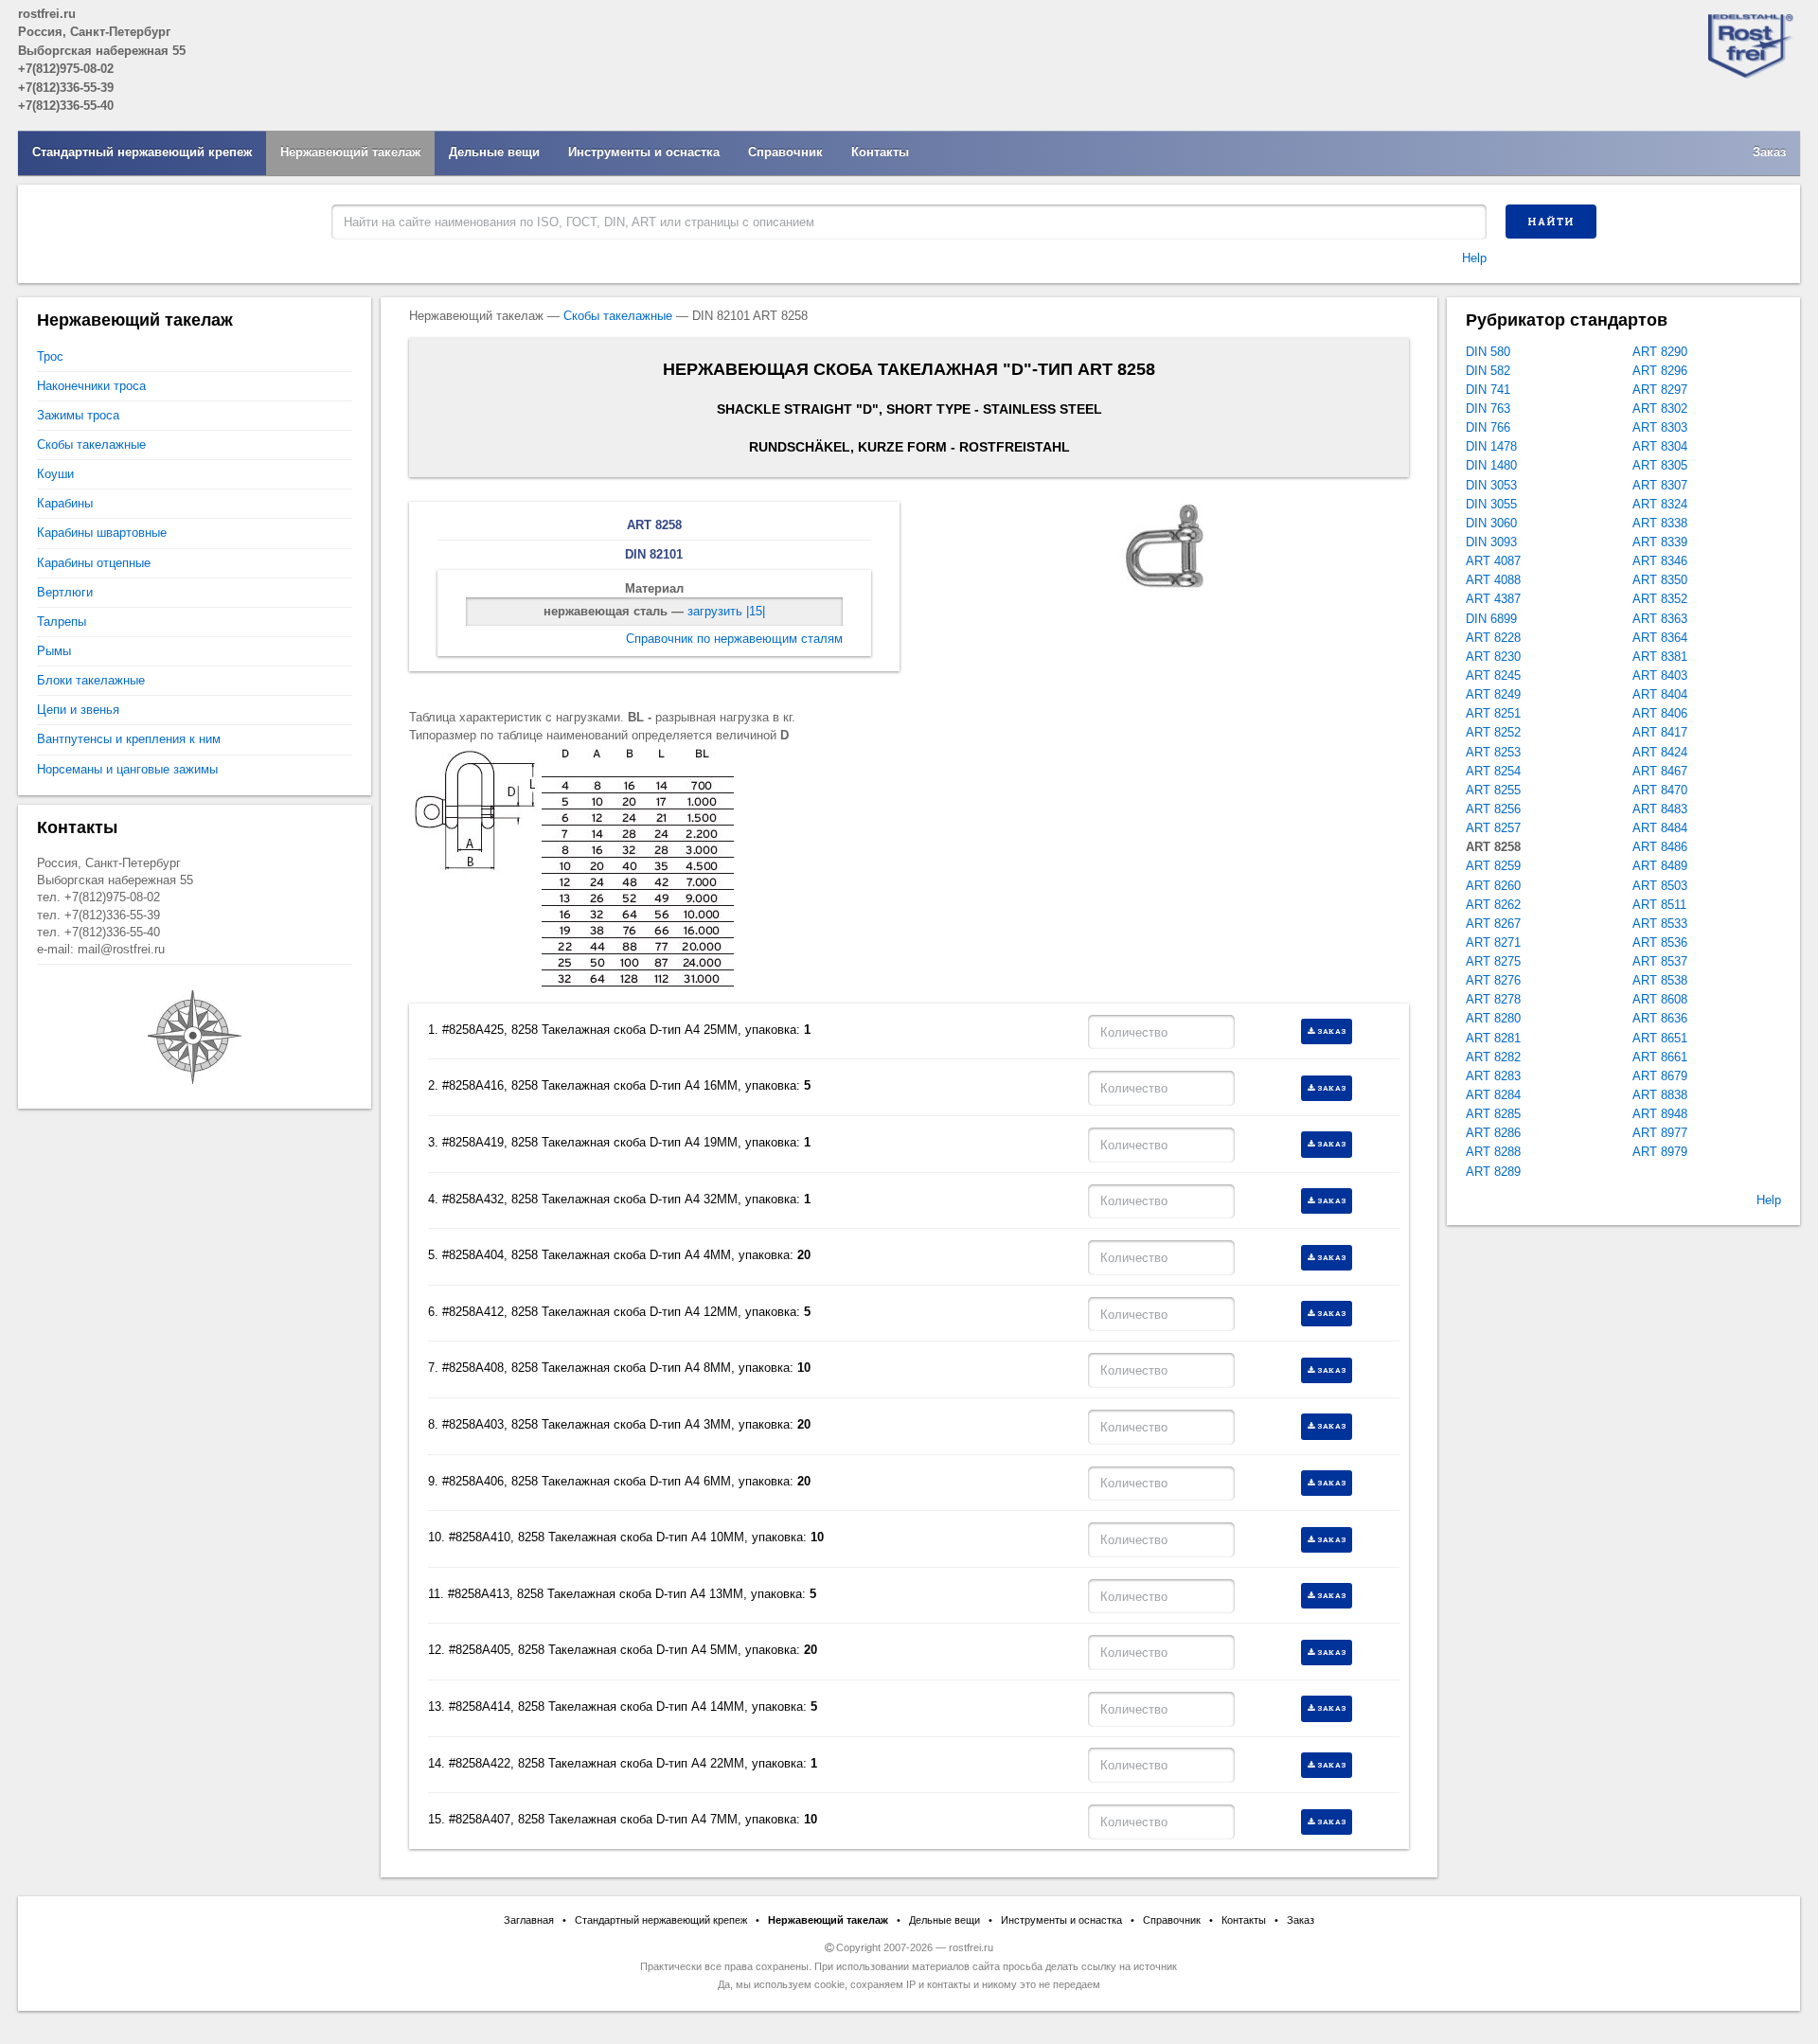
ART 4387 (1493, 599)
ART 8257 (1493, 828)
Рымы (54, 651)
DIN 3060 (1491, 523)
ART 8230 (1493, 657)
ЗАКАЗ (1332, 1031)
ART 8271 (1493, 942)
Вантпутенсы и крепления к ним (129, 739)
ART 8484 (1660, 828)
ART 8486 (1660, 847)
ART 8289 (1493, 1172)
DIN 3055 (1491, 504)
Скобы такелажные (618, 316)
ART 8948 (1660, 1114)
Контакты (880, 152)
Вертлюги (65, 592)
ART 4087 (1493, 561)
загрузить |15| (726, 611)
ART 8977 (1660, 1133)
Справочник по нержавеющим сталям (734, 639)
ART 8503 (1660, 886)
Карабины (65, 503)
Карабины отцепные (94, 563)
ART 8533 (1660, 924)
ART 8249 (1493, 694)
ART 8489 (1660, 866)
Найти (1551, 222)
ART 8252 (1493, 732)
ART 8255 (1493, 790)
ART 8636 (1660, 1018)
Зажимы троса (78, 415)
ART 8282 (1493, 1057)
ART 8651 (1660, 1038)
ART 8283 (1493, 1076)
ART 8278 (1493, 999)
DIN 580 (1488, 352)
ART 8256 (1493, 809)
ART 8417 (1660, 732)
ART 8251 (1493, 713)
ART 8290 (1660, 352)
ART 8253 (1493, 752)
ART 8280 (1493, 1018)
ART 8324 (1660, 504)
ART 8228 (1493, 638)
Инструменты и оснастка (644, 152)
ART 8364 (1660, 638)
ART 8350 (1660, 580)
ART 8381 (1660, 657)
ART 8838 (1660, 1095)
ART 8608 (1660, 999)
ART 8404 (1660, 694)
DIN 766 (1488, 427)
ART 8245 (1493, 675)
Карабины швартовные (102, 533)
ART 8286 (1493, 1133)
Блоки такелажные (91, 680)
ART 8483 (1660, 809)
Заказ (1769, 152)
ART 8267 (1493, 924)
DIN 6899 (1491, 619)
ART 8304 (1660, 446)
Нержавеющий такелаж (350, 152)
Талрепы (62, 622)
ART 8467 (1660, 771)
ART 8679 (1660, 1076)
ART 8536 (1660, 942)
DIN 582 (1488, 371)
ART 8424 (1660, 752)
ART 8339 (1660, 542)
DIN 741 (1488, 390)
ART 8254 (1493, 771)
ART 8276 (1493, 980)
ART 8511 (1659, 905)
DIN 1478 (1491, 446)
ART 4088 (1493, 580)
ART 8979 (1660, 1152)
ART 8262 (1493, 905)
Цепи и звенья (78, 710)
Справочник (785, 152)
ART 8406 (1660, 713)
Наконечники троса (91, 386)
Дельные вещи (494, 152)
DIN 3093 (1491, 542)
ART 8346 (1660, 561)
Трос (50, 356)
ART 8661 (1660, 1057)
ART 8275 (1493, 961)
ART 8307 (1660, 485)
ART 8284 (1493, 1095)
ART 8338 (1660, 523)
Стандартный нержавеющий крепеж (142, 152)
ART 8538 (1660, 980)
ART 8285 (1493, 1114)
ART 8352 (1660, 599)
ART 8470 (1660, 790)
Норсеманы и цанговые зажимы (127, 769)
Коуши (55, 474)
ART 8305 (1660, 465)
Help (1474, 258)
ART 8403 (1660, 675)
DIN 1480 (1491, 465)
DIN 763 (1488, 409)
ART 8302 (1660, 409)
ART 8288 (1493, 1152)
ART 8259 (1493, 866)
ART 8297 (1660, 390)
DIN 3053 (1491, 485)
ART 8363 (1660, 619)
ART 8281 (1493, 1038)
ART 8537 (1660, 961)
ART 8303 (1660, 427)
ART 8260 (1493, 886)
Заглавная (529, 1920)
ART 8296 (1660, 371)
